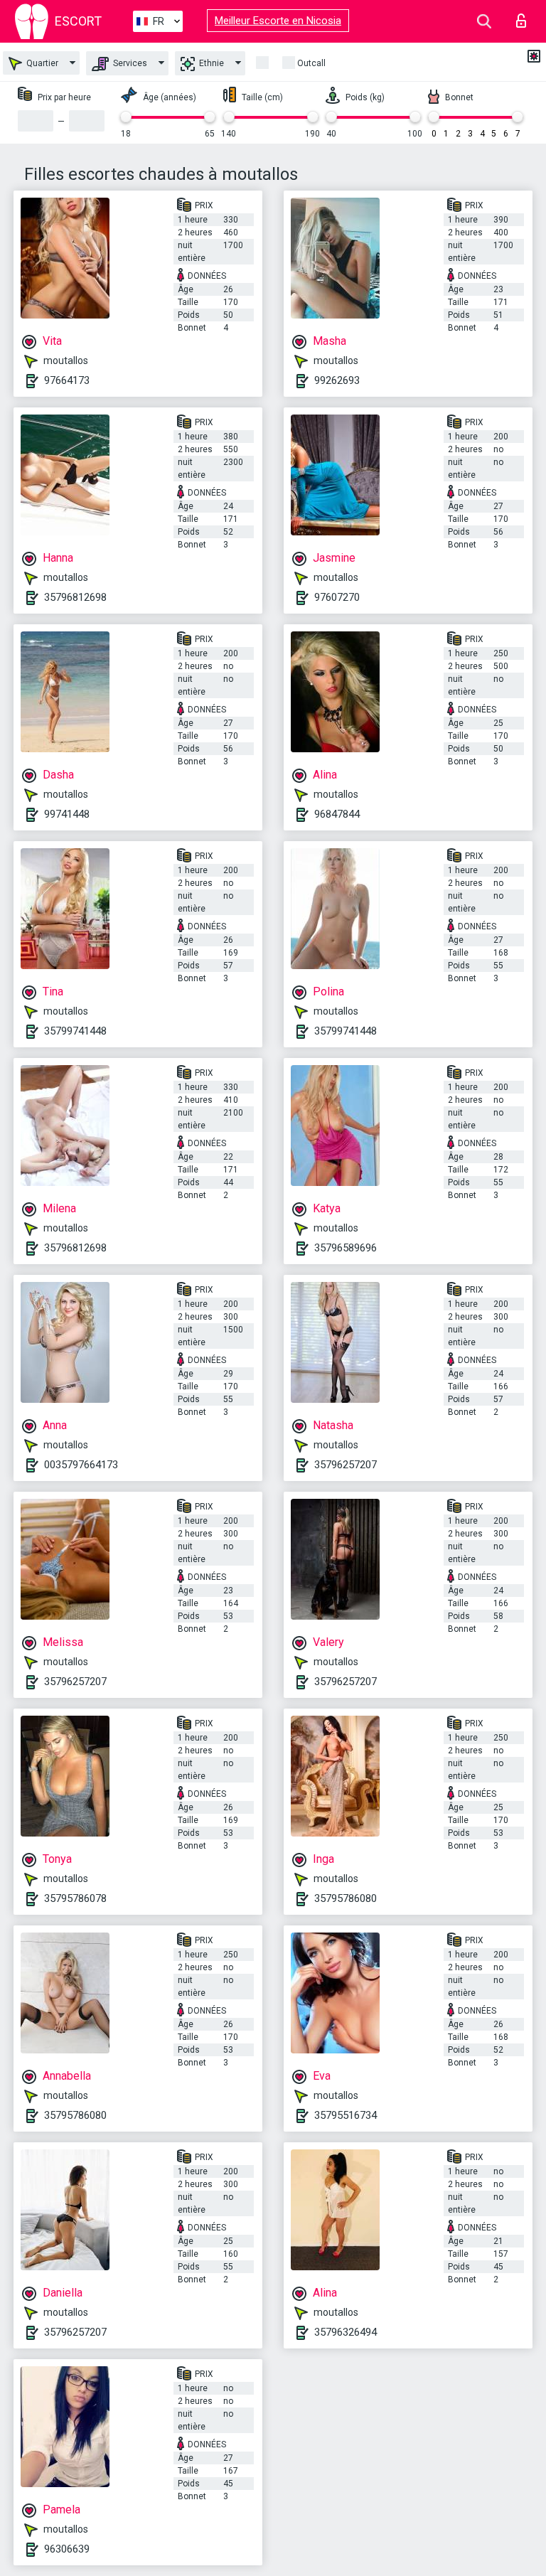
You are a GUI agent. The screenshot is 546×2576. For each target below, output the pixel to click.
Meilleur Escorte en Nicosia (278, 21)
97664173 (67, 380)
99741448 (67, 814)
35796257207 (346, 1465)
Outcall (311, 63)
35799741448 (75, 1031)
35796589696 (346, 1248)
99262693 (337, 380)
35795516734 (346, 2115)
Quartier (41, 63)
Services (129, 63)
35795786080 (346, 1898)
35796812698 (75, 597)
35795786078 (75, 1898)
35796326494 (346, 2332)
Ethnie (210, 63)
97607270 (337, 597)
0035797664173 (81, 1465)
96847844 (337, 814)
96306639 (67, 2549)
